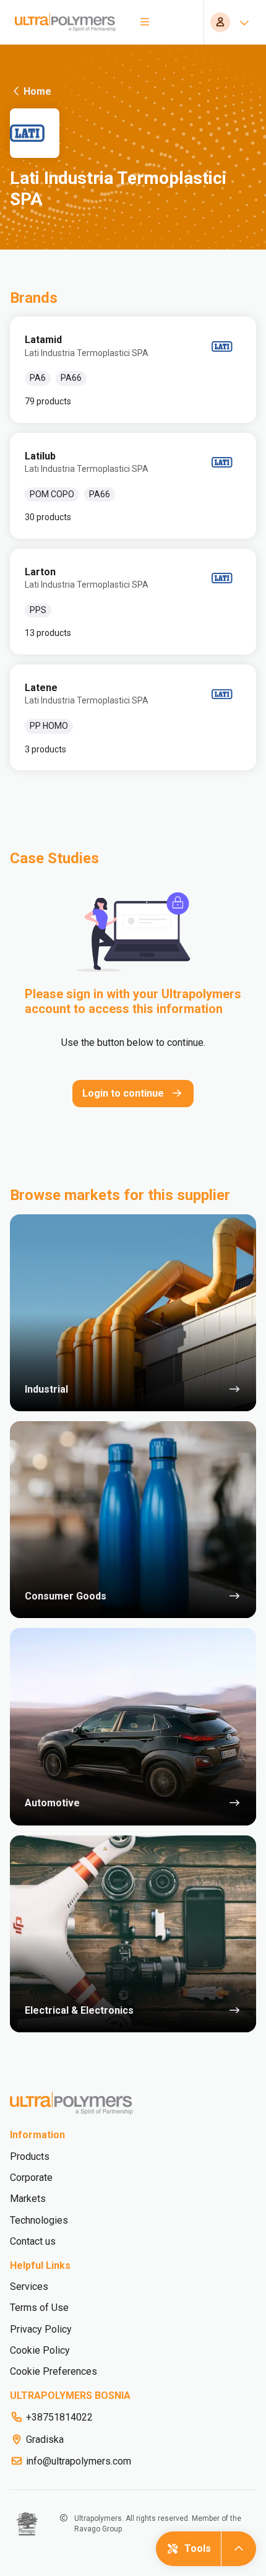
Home (37, 91)
